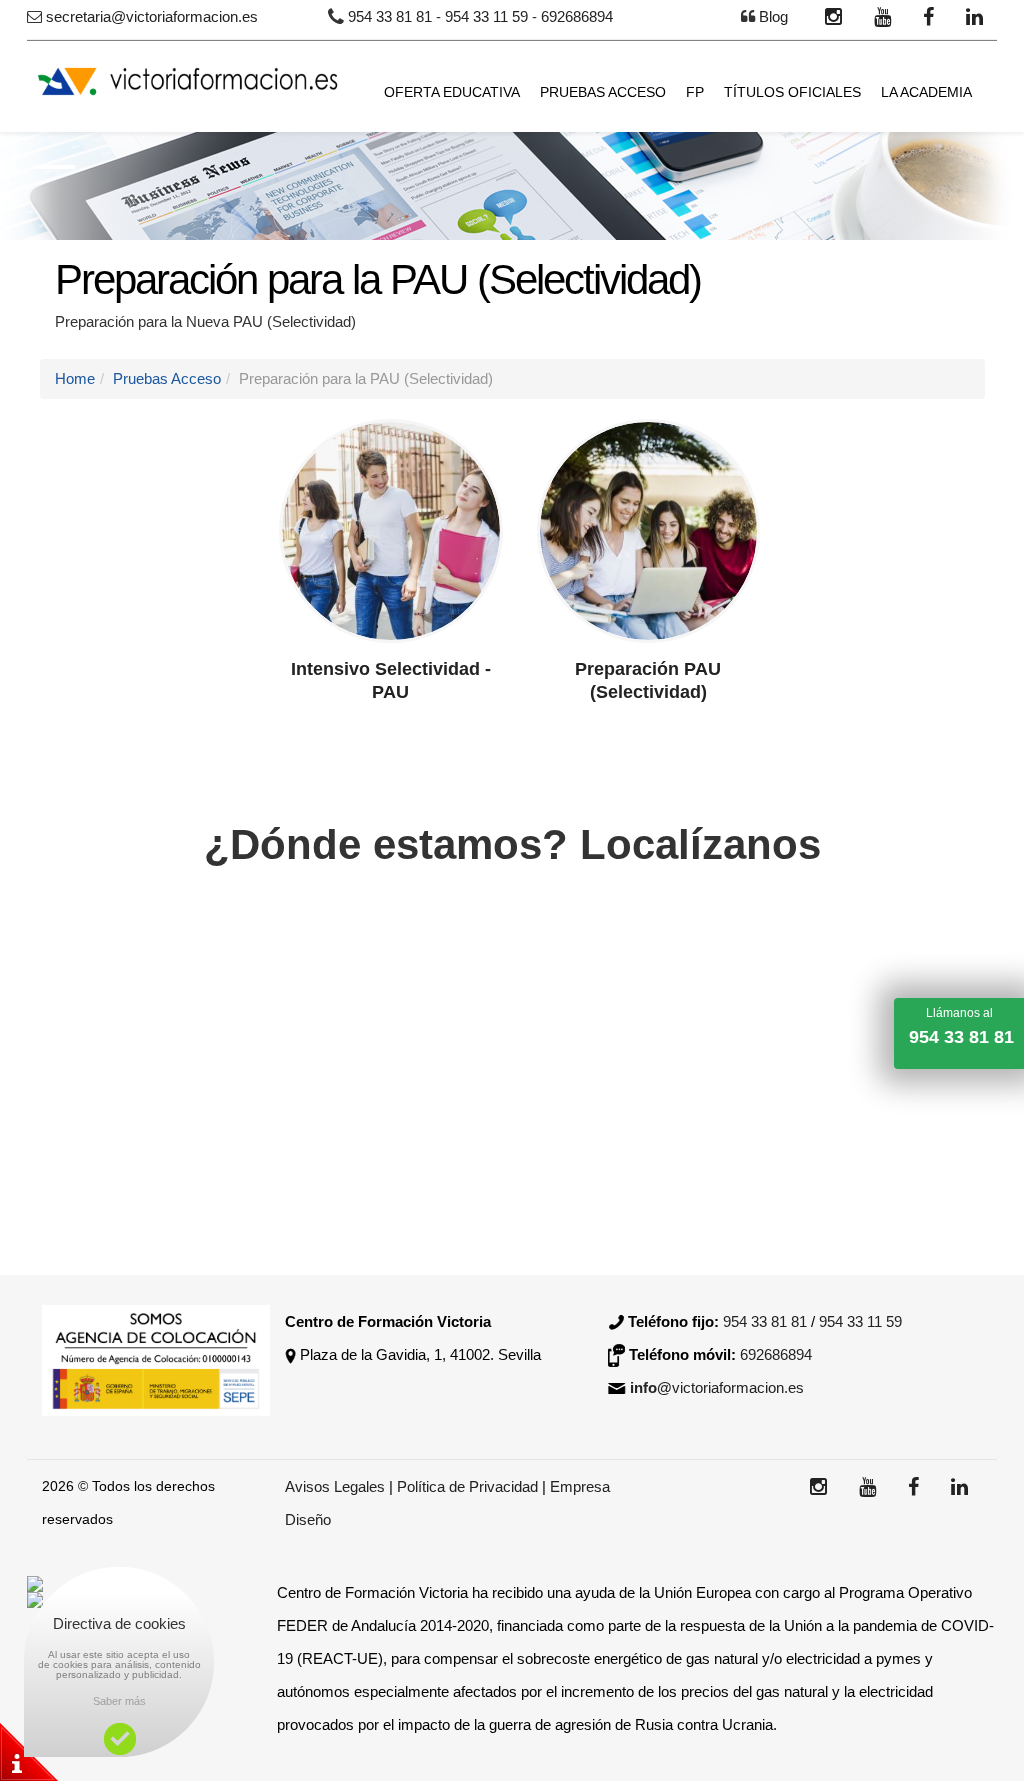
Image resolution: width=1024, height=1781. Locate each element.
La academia (926, 92)
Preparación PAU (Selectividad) (648, 680)
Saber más (119, 1701)
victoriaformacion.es (717, 1387)
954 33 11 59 (486, 16)
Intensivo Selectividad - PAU (391, 680)
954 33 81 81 (390, 16)
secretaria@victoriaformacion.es (152, 16)
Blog (773, 16)
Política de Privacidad (469, 1486)
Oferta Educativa (452, 92)
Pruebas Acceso (603, 92)
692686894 (577, 16)
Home (75, 378)
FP (695, 92)
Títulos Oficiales (792, 92)
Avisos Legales (335, 1486)
